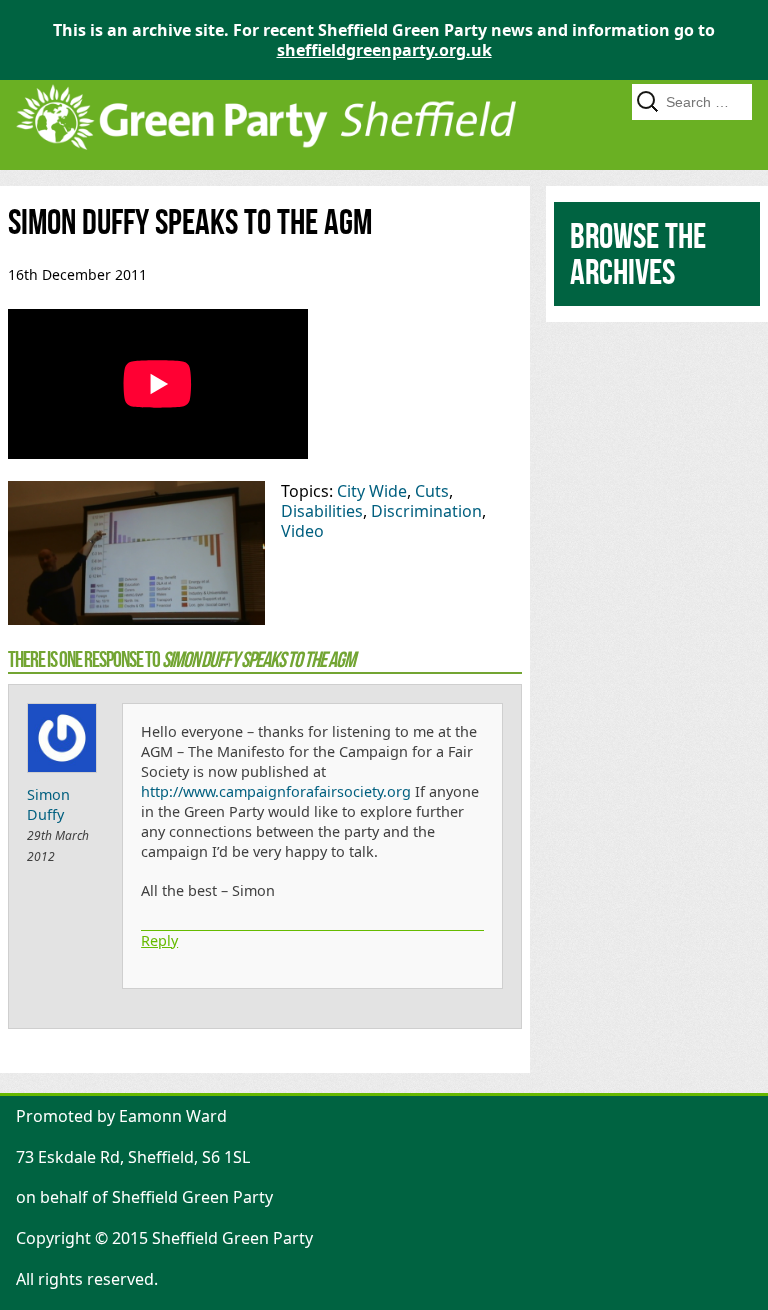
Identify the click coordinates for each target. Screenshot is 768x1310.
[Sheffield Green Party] (266, 160)
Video (302, 531)
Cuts (432, 491)
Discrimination (426, 511)
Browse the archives (638, 253)
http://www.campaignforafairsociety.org (276, 791)
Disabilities (322, 511)
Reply (159, 940)
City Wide (372, 491)
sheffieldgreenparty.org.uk (384, 50)
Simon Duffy (48, 804)
